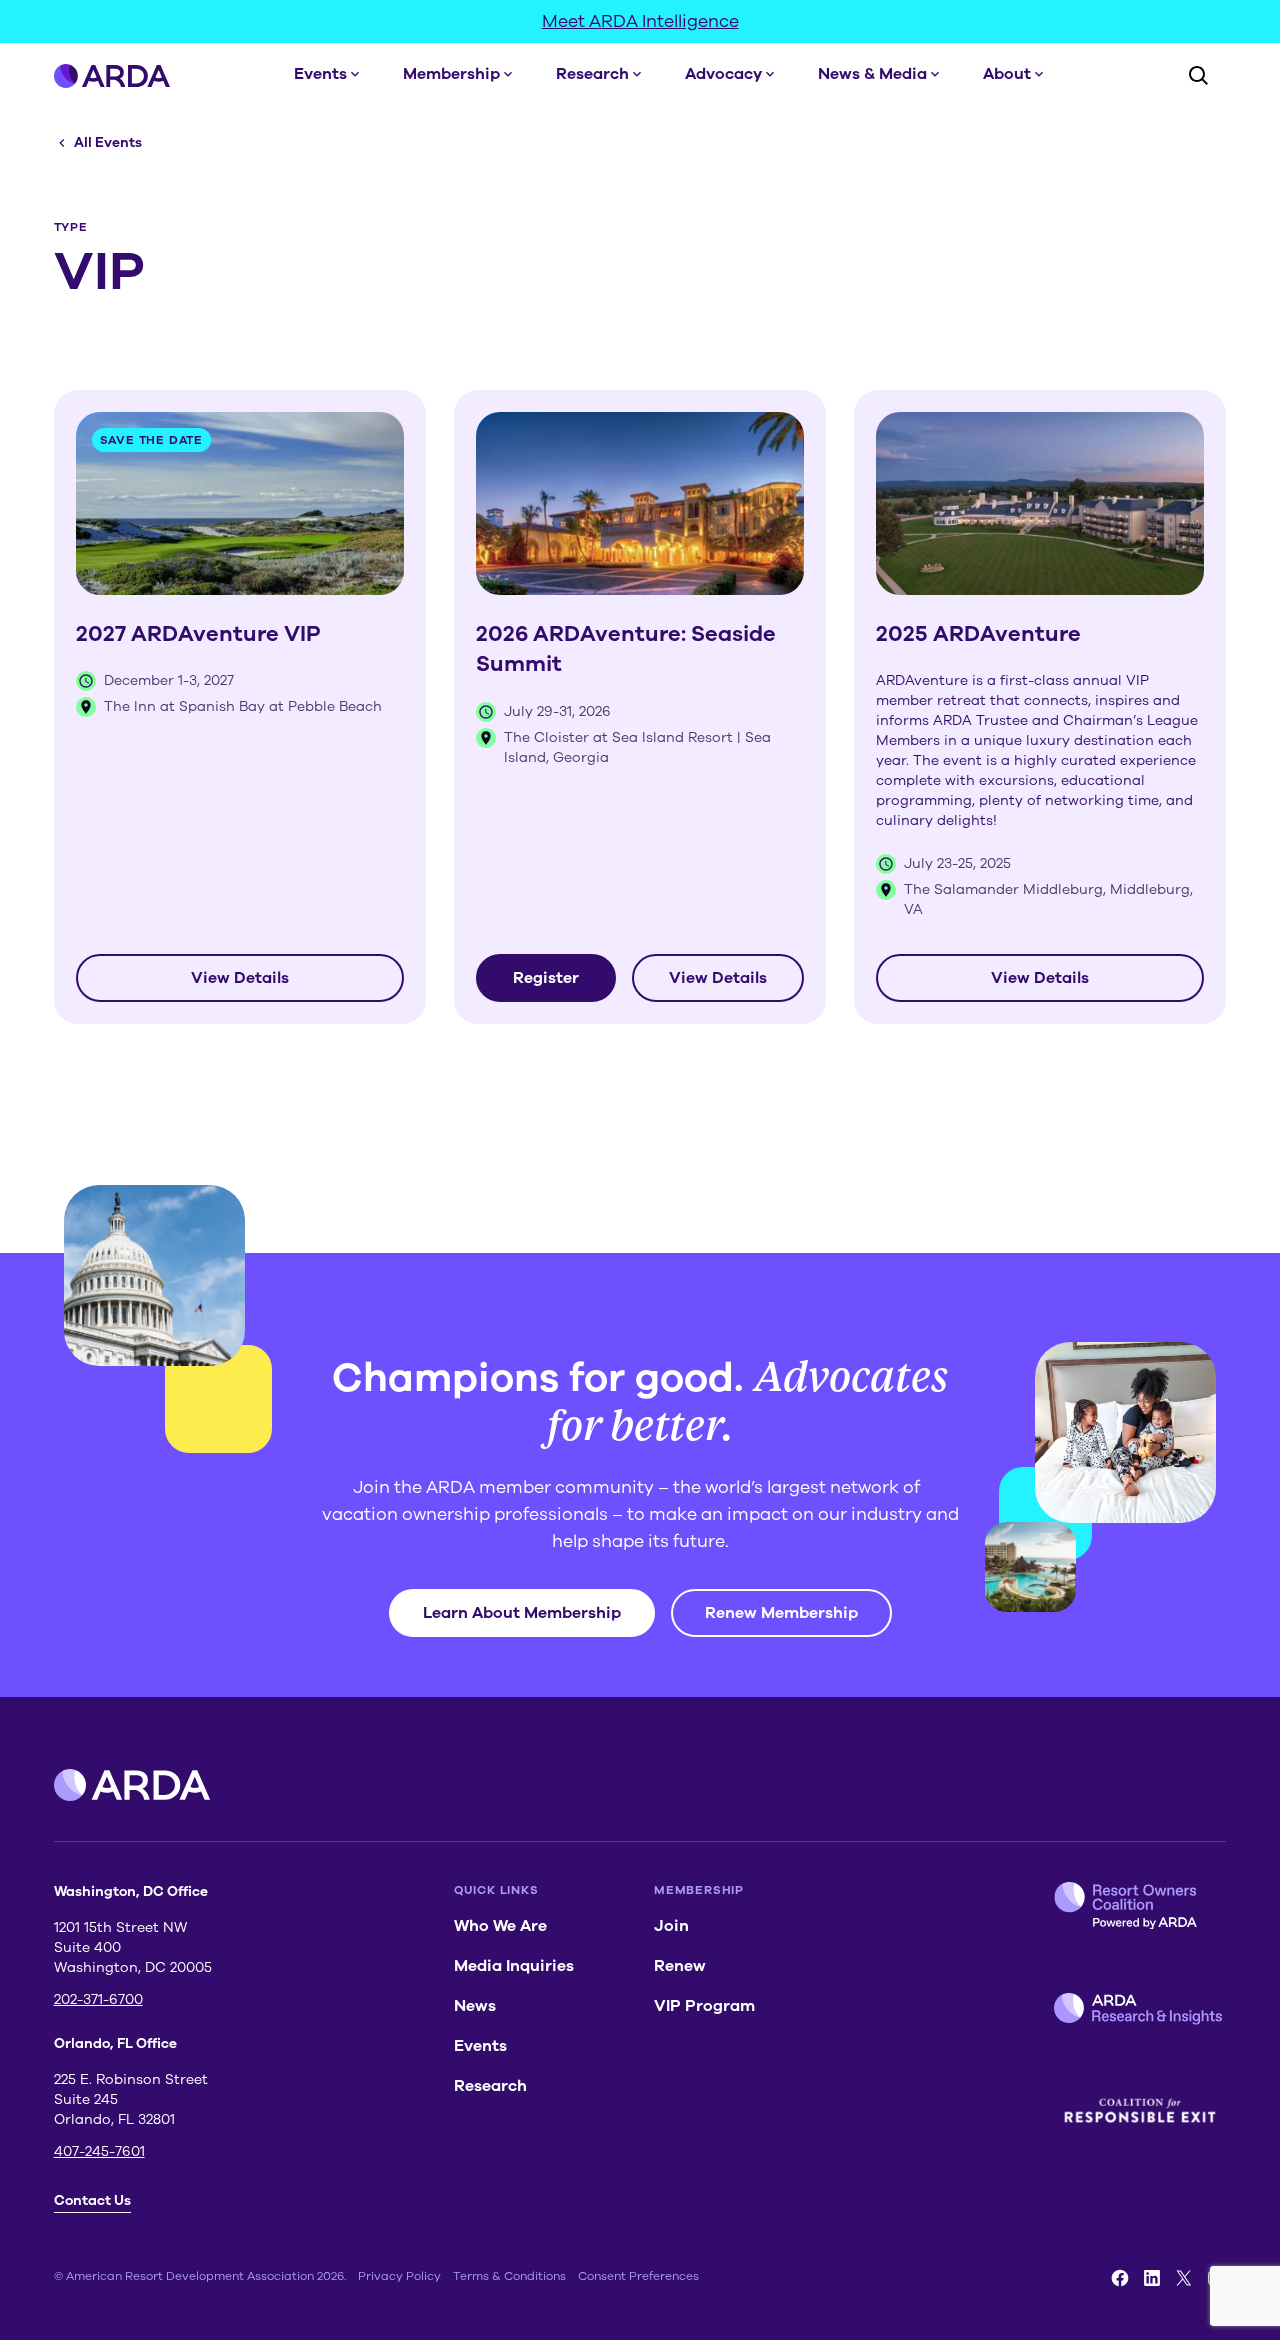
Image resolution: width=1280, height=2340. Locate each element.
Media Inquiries (514, 1966)
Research (592, 74)
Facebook (1120, 2278)
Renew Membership (781, 1613)
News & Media (872, 74)
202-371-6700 (98, 1999)
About (1007, 74)
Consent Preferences (638, 2276)
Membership (451, 74)
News (475, 2006)
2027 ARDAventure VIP (198, 634)
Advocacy (723, 74)
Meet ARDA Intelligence (640, 21)
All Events (108, 142)
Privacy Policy (399, 2276)
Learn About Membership (522, 1613)
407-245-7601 (99, 2151)
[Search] (1198, 75)
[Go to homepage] (112, 75)
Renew (680, 1966)
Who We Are (500, 1926)
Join (671, 1926)
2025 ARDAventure (978, 634)
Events (320, 74)
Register (546, 978)
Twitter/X (1184, 2278)
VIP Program (704, 2006)
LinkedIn (1152, 2278)
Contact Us (92, 2200)
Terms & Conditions (509, 2276)
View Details (240, 978)
